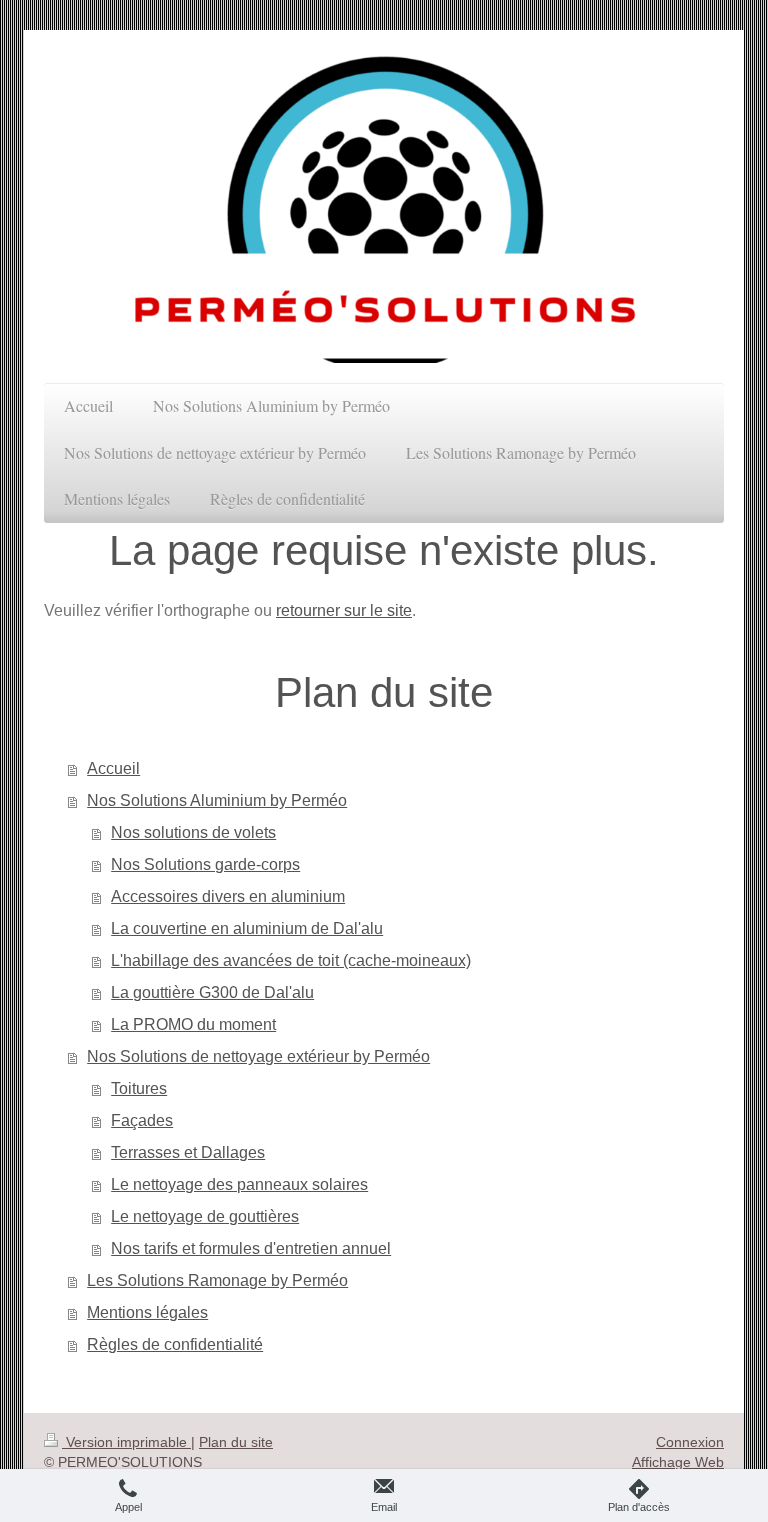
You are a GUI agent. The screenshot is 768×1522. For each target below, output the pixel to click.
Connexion (690, 1442)
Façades (142, 1120)
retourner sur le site (344, 610)
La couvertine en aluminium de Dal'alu (247, 928)
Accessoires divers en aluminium (228, 896)
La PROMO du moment (193, 1024)
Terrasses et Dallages (188, 1152)
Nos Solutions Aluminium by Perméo (217, 800)
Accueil (113, 768)
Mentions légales (147, 1312)
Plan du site (236, 1442)
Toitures (139, 1088)
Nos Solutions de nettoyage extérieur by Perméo (258, 1056)
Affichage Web (678, 1462)
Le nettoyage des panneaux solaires (239, 1184)
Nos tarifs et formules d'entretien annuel (251, 1248)
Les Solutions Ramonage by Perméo (217, 1280)
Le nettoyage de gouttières (205, 1216)
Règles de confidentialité (175, 1344)
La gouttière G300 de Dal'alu (212, 992)
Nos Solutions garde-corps (205, 864)
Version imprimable (126, 1442)
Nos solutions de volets (193, 832)
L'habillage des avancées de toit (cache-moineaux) (291, 960)
